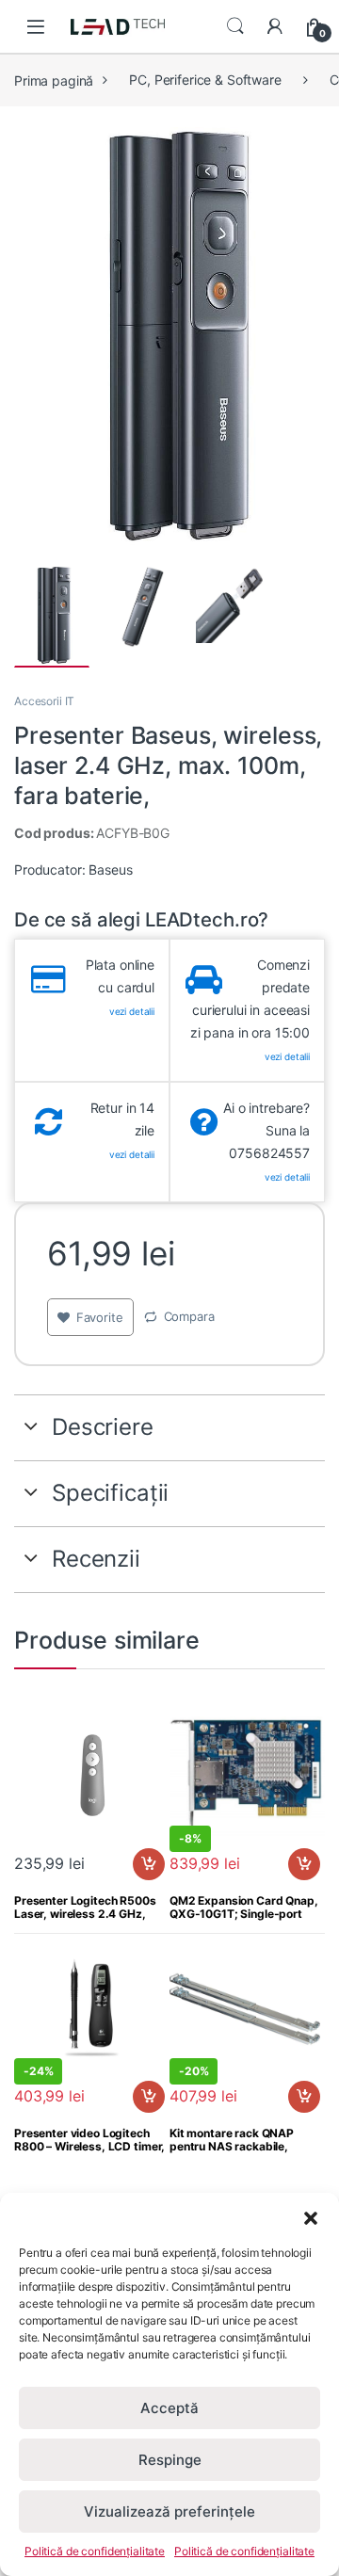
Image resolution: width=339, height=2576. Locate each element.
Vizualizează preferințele (169, 2512)
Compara (189, 1316)
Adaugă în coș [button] (141, 1874)
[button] (311, 2216)
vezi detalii (132, 1011)
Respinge (170, 2460)
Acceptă (169, 2408)
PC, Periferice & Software (205, 80)
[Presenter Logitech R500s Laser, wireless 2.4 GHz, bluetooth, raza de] (92, 1777)
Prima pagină (54, 80)
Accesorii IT (44, 701)
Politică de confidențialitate (95, 2551)
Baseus (110, 869)
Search (235, 26)
